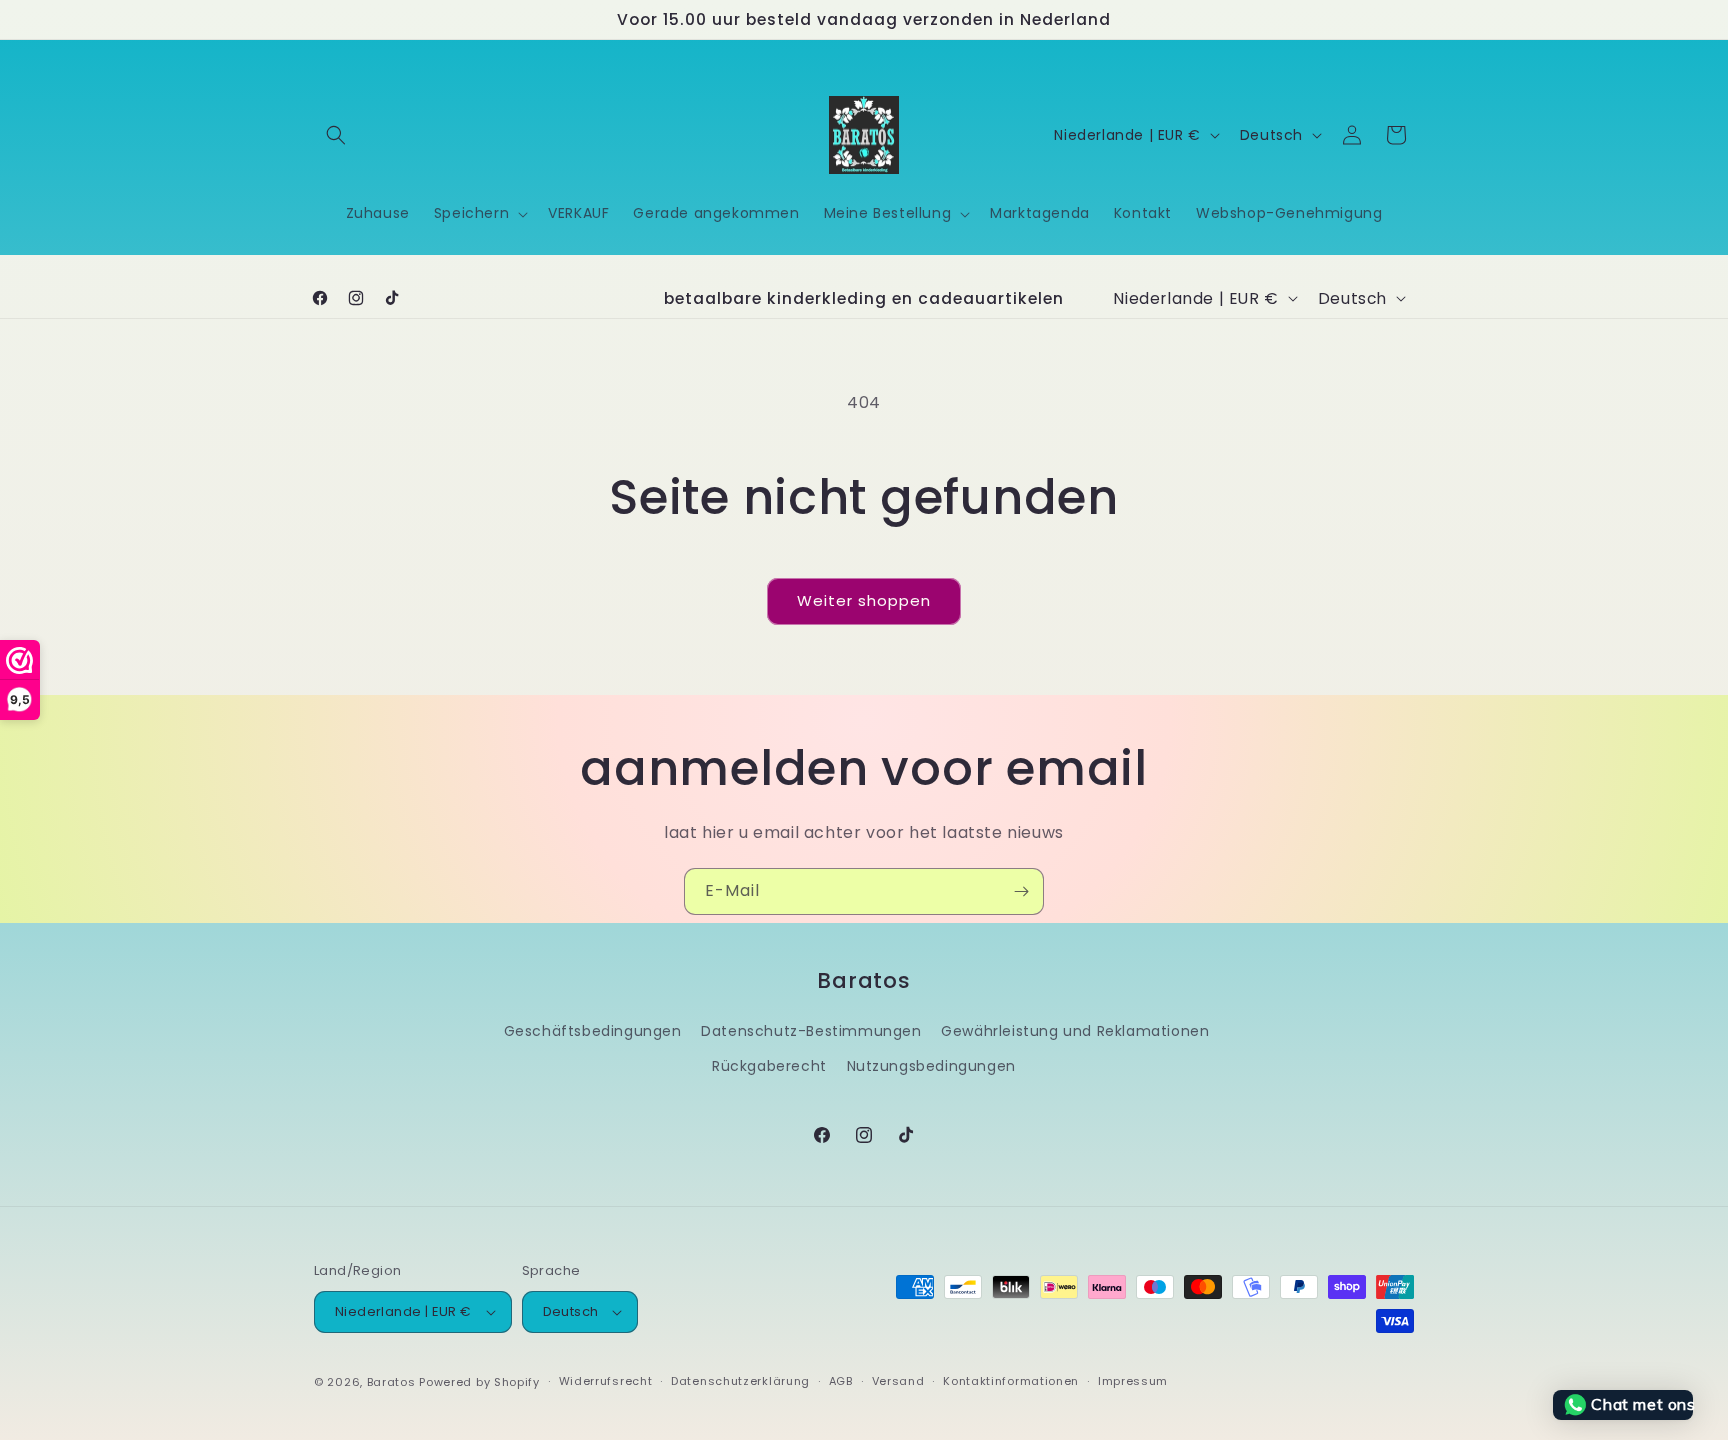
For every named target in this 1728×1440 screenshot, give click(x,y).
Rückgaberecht (769, 1066)
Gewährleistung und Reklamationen (1075, 1031)
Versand (898, 1381)
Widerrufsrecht (606, 1381)
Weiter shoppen (864, 600)
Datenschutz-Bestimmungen (811, 1031)
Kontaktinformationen (1011, 1381)
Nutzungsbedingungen (931, 1066)
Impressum (1133, 1381)
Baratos (391, 1382)
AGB (841, 1381)
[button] (336, 135)
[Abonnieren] (1021, 891)
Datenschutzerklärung (740, 1381)
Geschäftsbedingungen (593, 1031)
